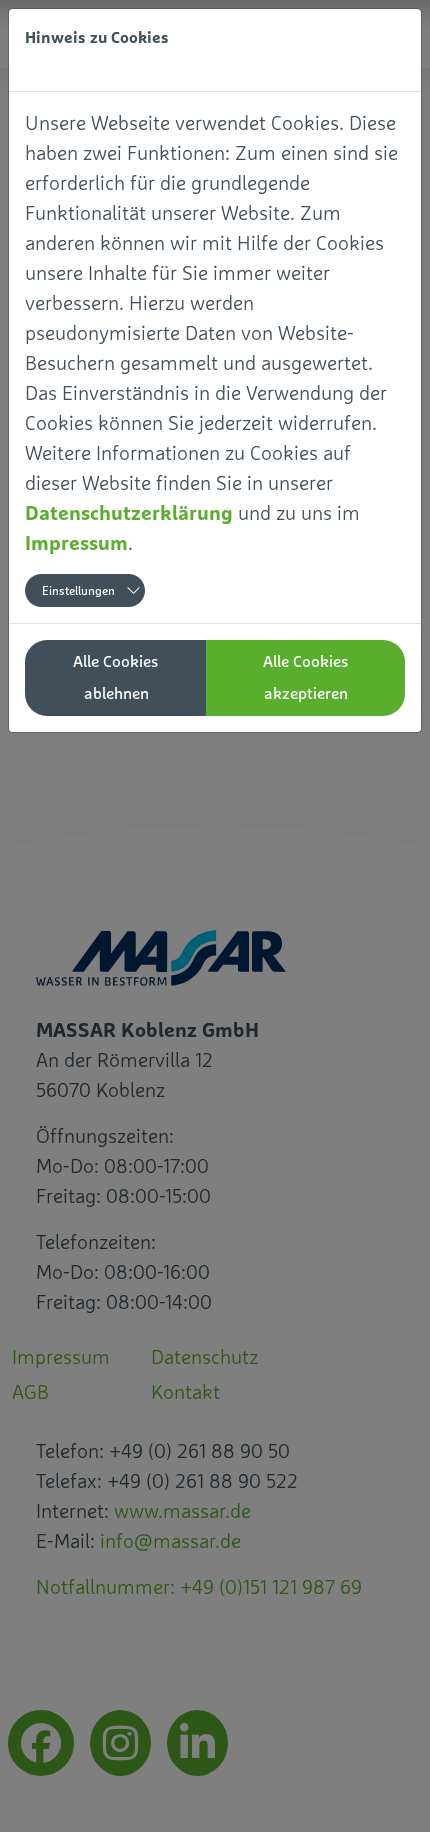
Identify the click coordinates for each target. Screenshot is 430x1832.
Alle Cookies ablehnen (116, 677)
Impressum (76, 542)
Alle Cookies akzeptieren (306, 677)
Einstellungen (78, 591)
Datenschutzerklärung (129, 512)
